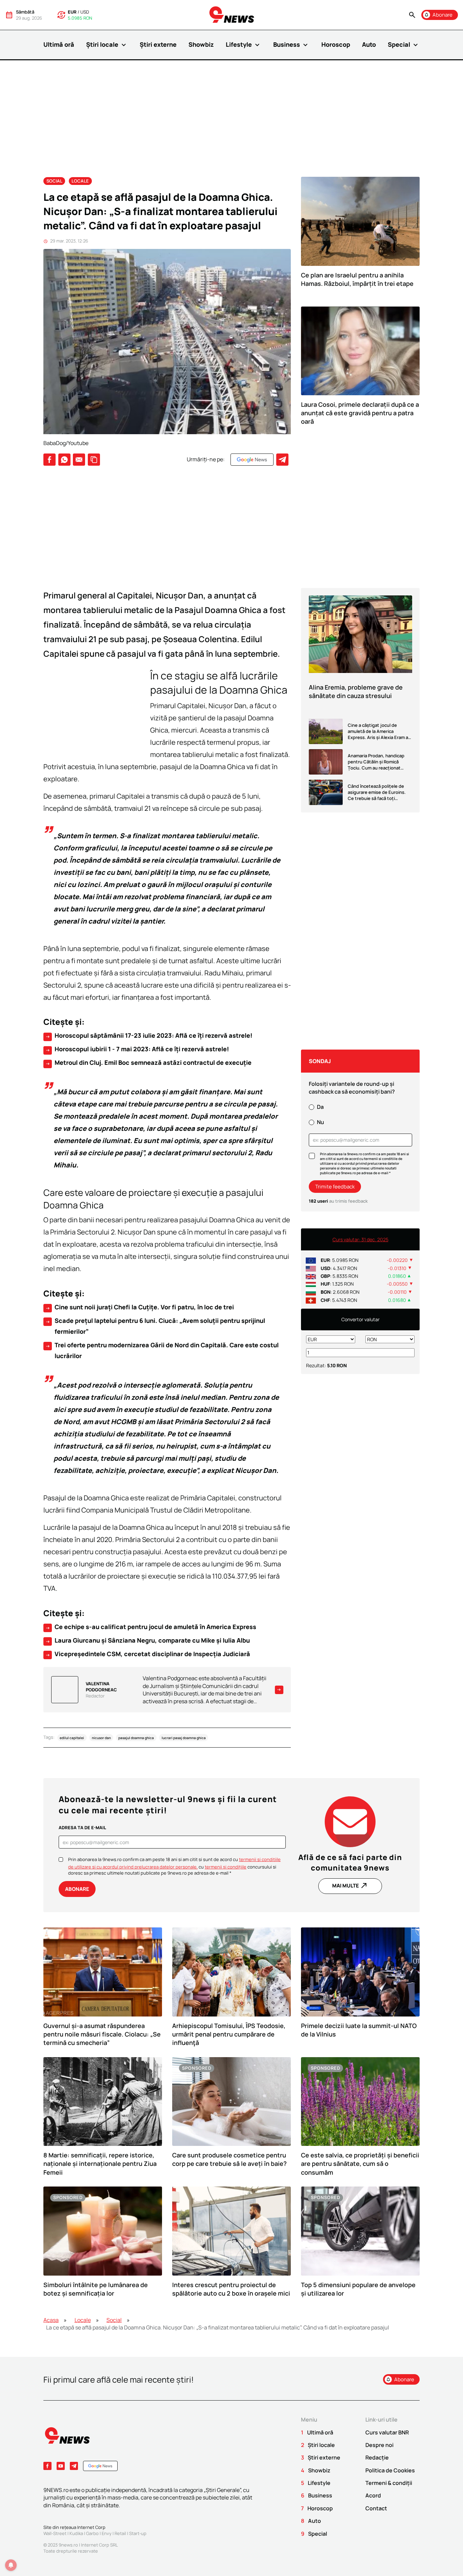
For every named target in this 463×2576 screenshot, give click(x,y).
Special (404, 45)
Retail (120, 2533)
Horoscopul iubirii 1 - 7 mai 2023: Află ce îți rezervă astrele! (137, 1049)
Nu (320, 1122)
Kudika (76, 2533)
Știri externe (158, 44)
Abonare (77, 1889)
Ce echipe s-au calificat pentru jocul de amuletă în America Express (151, 1627)
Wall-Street (55, 2533)
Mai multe (350, 1885)
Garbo (92, 2533)
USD (85, 12)
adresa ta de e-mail (82, 1828)
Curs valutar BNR (387, 2432)
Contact (376, 2508)
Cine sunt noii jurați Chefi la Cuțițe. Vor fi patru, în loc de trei (139, 1307)
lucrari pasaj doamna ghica (184, 1737)
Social (54, 181)
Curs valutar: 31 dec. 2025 (360, 1239)
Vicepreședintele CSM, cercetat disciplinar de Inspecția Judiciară (148, 1654)
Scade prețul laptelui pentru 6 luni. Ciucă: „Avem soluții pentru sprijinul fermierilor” (155, 1326)
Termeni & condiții (389, 2483)
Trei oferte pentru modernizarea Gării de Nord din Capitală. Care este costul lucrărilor (162, 1350)
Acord (373, 2495)
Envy (107, 2533)
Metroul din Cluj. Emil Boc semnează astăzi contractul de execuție (148, 1063)
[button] (412, 15)
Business (291, 45)
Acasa (51, 2320)
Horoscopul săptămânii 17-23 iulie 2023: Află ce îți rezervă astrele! (149, 1036)
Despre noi (379, 2445)
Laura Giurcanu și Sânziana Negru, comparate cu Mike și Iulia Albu (147, 1641)
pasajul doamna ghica (136, 1737)
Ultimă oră (59, 44)
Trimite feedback (335, 1187)
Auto (369, 44)
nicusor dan (101, 1737)
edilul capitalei (72, 1737)
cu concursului (235, 1867)
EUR (72, 12)
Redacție (377, 2457)
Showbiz (201, 44)
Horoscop (336, 44)
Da (320, 1107)
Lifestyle (244, 45)
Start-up (138, 2533)
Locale (80, 181)
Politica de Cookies (390, 2470)
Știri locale (107, 45)
